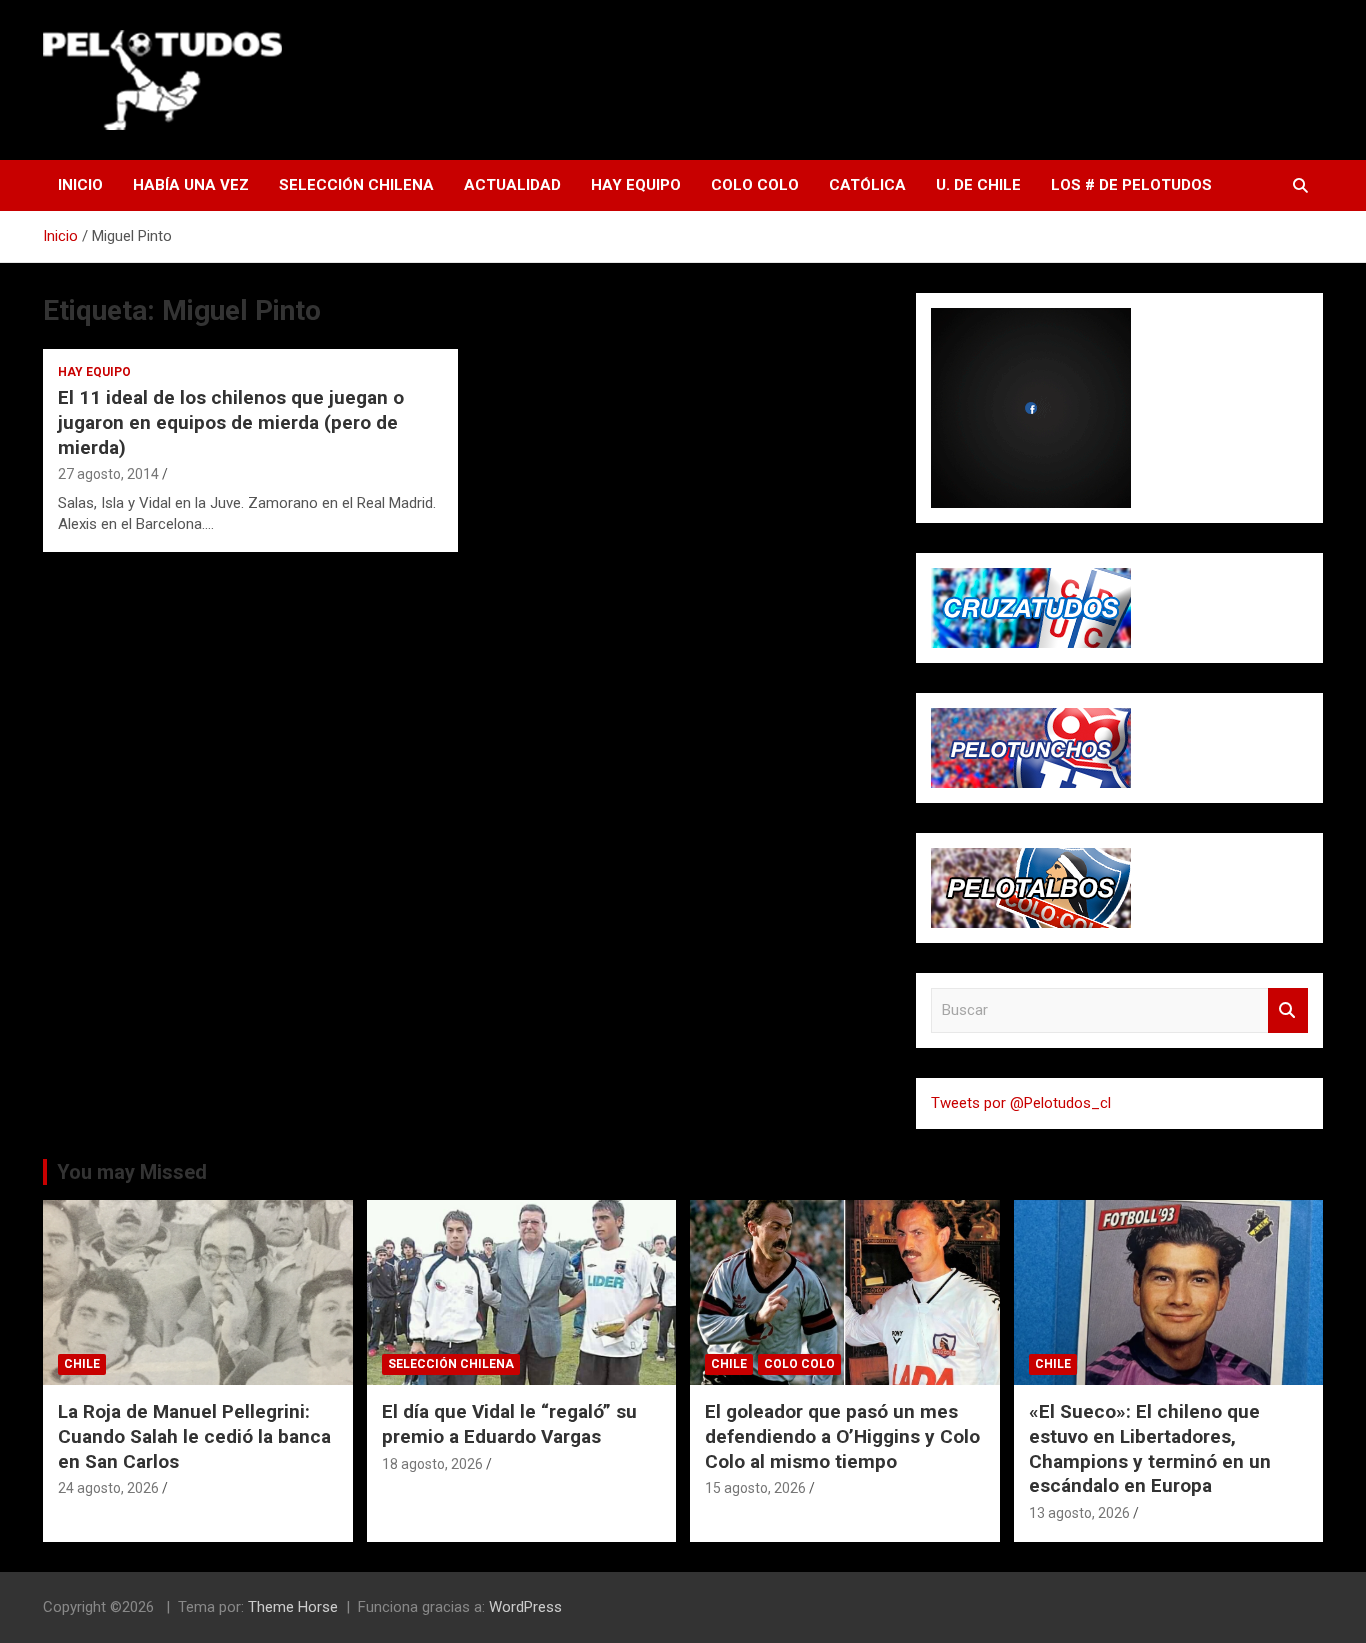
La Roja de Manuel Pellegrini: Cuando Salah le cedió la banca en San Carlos (194, 1436)
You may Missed (132, 1172)
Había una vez (191, 185)
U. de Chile (978, 185)
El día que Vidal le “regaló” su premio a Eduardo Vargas (509, 1424)
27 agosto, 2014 (108, 474)
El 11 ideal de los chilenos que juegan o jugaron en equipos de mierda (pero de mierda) (231, 422)
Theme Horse (293, 1607)
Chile (82, 1364)
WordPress (525, 1607)
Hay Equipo (636, 185)
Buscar (1288, 1010)
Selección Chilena (356, 185)
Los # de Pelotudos (1131, 185)
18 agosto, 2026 (432, 1464)
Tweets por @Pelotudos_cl (1021, 1103)
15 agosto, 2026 (755, 1488)
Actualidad (512, 185)
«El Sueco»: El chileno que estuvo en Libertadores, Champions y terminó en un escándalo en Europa (1150, 1448)
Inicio (80, 185)
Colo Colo (755, 185)
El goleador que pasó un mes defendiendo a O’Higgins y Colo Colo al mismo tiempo (842, 1436)
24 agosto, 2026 (108, 1488)
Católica (867, 185)
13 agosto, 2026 (1079, 1513)
